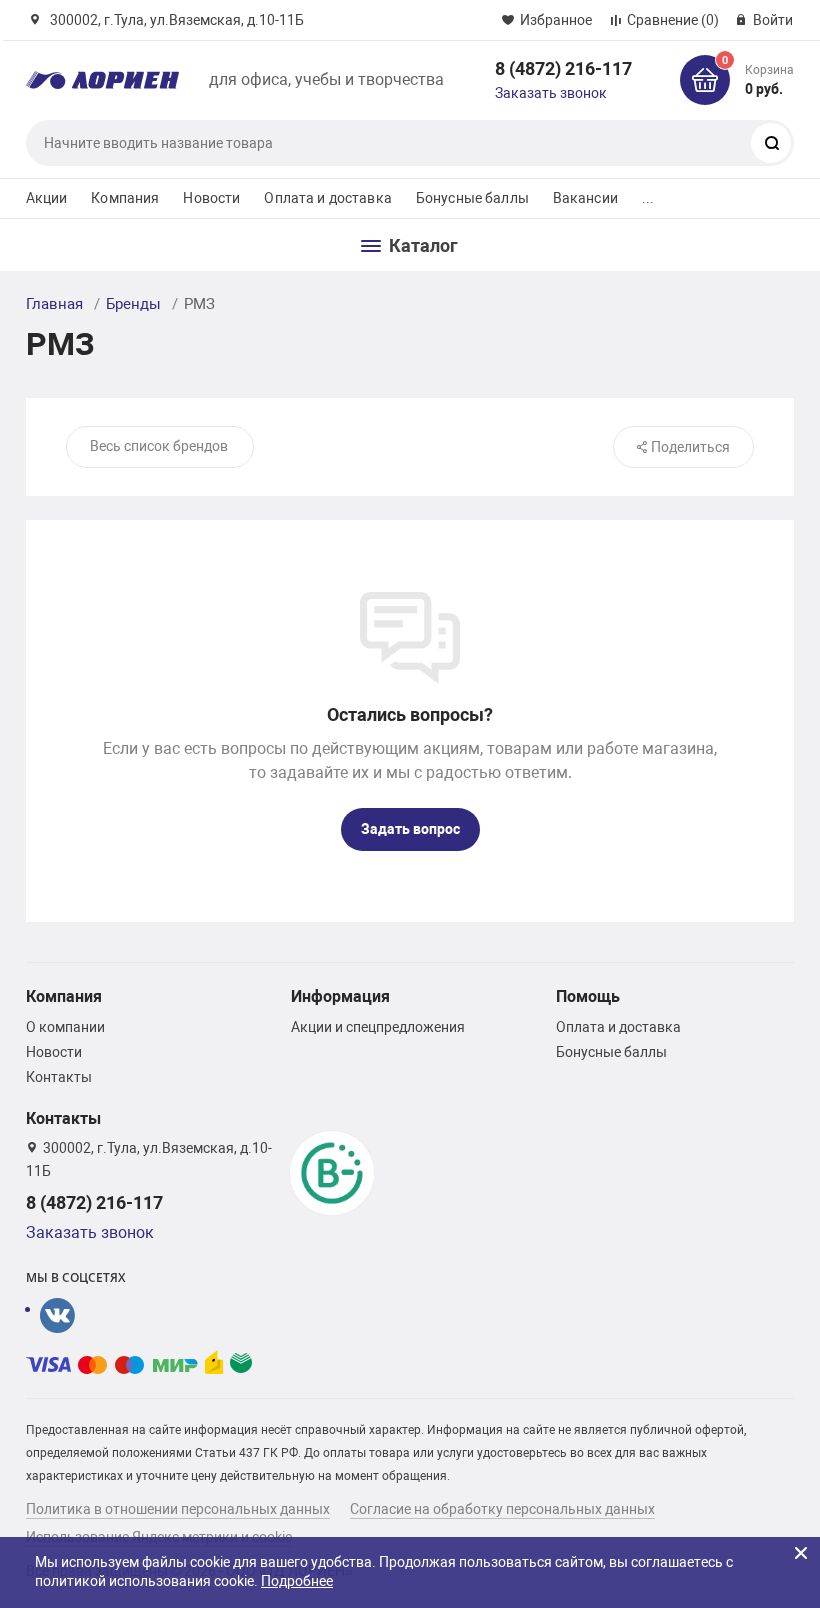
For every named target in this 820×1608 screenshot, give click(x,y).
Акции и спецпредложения (378, 1027)
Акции (47, 198)
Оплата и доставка (327, 198)
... (648, 198)
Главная (54, 304)
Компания (125, 198)
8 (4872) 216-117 (563, 68)
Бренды (133, 304)
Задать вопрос (410, 829)
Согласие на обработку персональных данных (502, 1509)
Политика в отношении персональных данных (178, 1509)
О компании (65, 1027)
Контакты (59, 1077)
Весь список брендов (159, 446)
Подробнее (297, 1581)
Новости (211, 198)
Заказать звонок (551, 93)
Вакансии (585, 198)
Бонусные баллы (472, 198)
